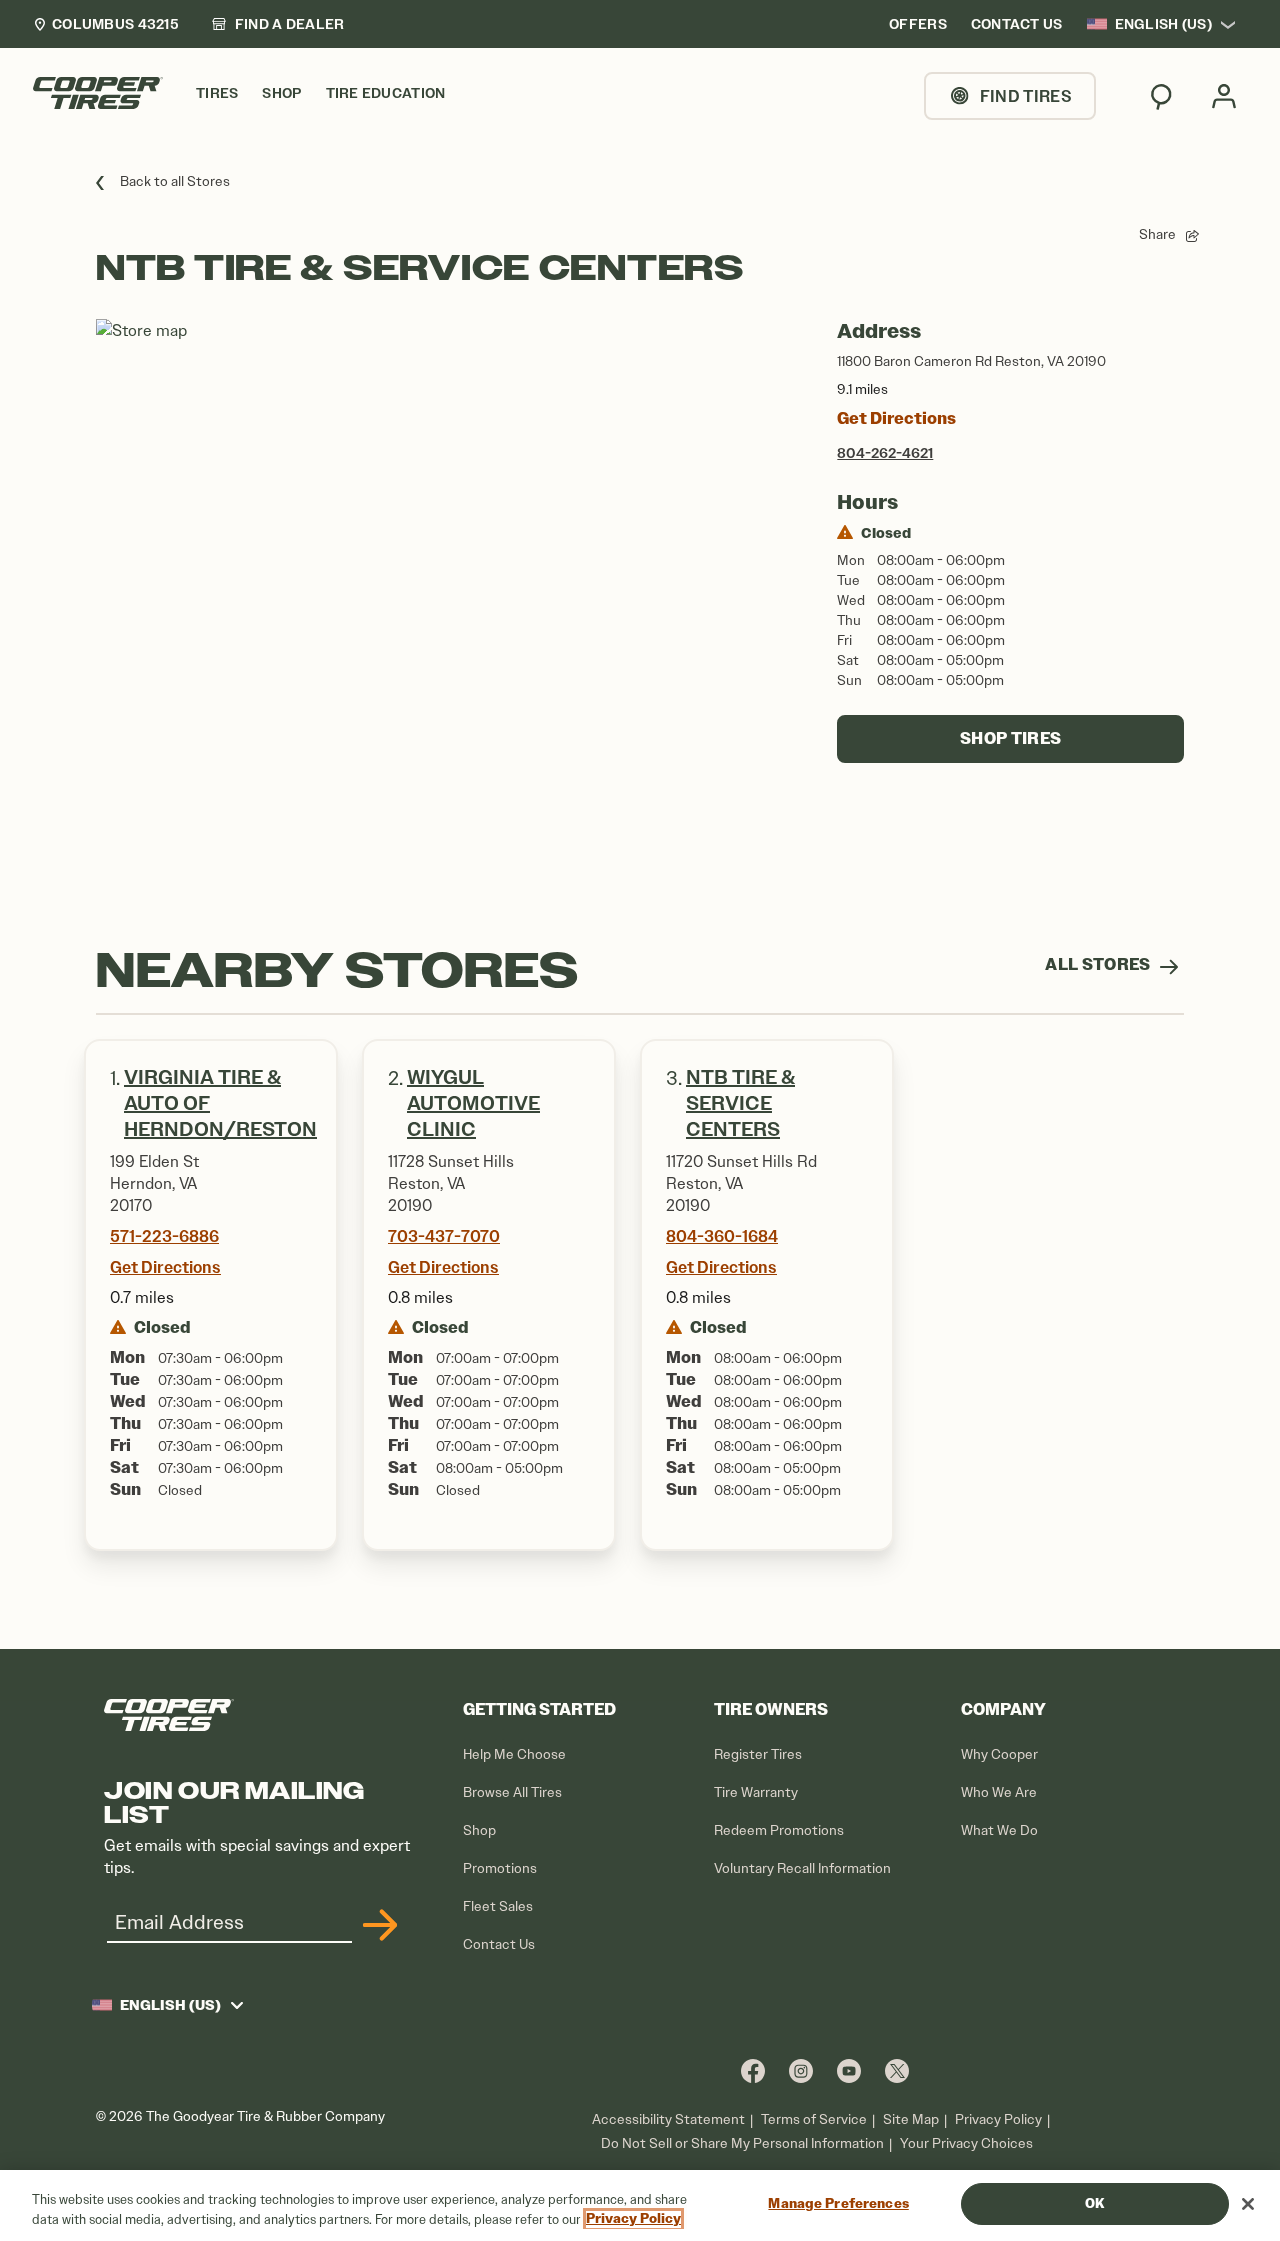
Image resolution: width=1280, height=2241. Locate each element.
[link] (278, 24)
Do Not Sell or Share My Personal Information (742, 2144)
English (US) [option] (1163, 24)
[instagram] (801, 2070)
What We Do (999, 1830)
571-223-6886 (164, 1236)
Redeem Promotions (779, 1830)
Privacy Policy (998, 2119)
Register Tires (758, 1754)
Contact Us (499, 1944)
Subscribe (377, 1925)
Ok (1094, 2203)
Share (1157, 234)
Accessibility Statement (668, 2119)
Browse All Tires (512, 1792)
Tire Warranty (756, 1792)
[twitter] (897, 2070)
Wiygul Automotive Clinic (473, 1103)
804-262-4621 (885, 453)
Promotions (500, 1868)
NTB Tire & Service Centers (740, 1103)
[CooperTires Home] (98, 93)
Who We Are (999, 1792)
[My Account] (1224, 96)
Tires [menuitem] (217, 93)
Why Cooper (999, 1754)
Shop (479, 1830)
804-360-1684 (722, 1236)
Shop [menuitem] (281, 93)
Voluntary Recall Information (802, 1868)
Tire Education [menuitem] (386, 93)
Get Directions (896, 418)
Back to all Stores (175, 181)
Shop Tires (1010, 738)
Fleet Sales (498, 1906)
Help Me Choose (514, 1754)
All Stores (1099, 964)
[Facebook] (753, 2070)
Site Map (911, 2119)
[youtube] (849, 2070)
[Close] (1248, 2204)
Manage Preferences (838, 2203)
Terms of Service (814, 2119)
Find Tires (1026, 96)
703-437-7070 (444, 1236)
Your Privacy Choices (966, 2143)
